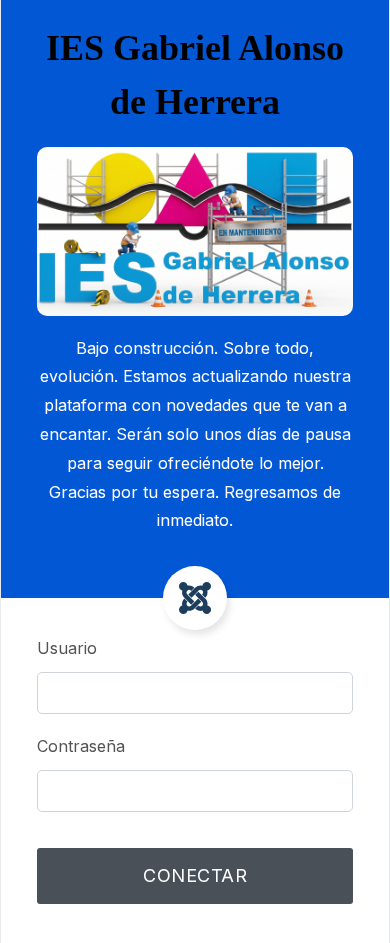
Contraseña (81, 746)
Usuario (67, 648)
